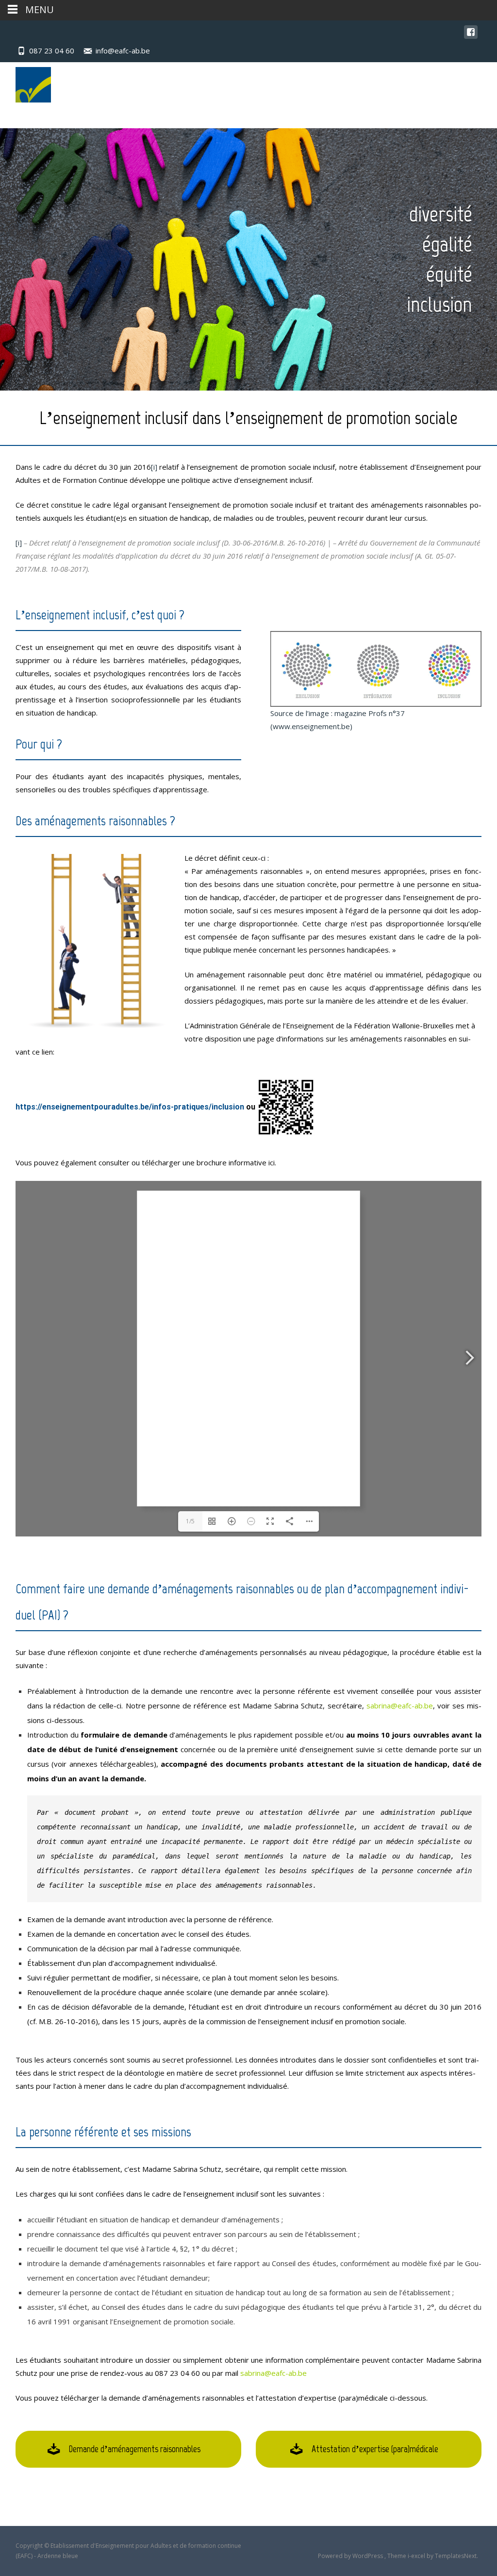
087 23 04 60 (52, 51)
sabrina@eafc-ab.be (273, 2373)
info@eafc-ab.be (123, 51)
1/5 (190, 1521)
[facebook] (471, 37)
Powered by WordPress (351, 2556)
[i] (154, 467)
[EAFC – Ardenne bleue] (25, 82)
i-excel (417, 2556)
